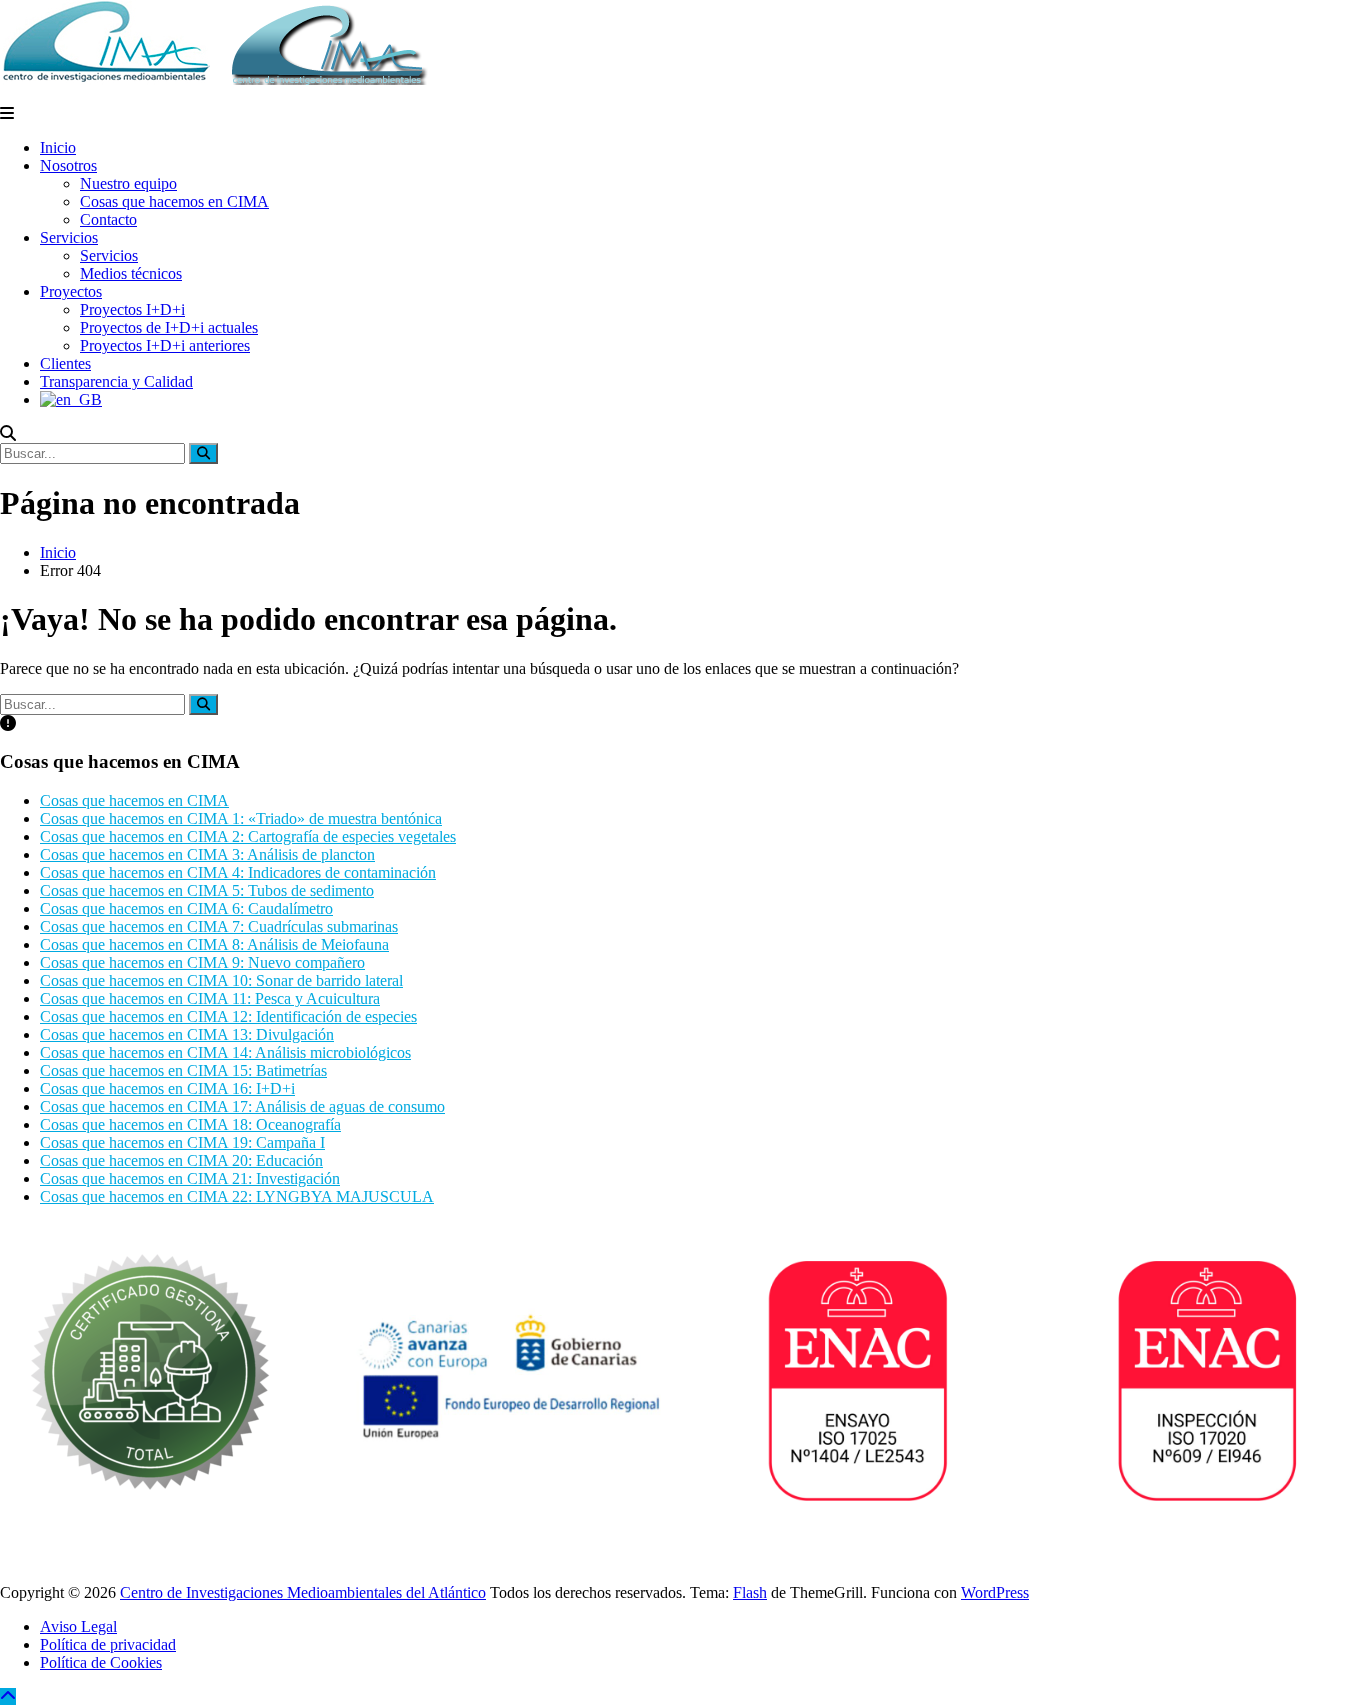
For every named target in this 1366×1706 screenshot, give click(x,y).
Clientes (65, 363)
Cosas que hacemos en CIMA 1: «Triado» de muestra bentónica (241, 818)
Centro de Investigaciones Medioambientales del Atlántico (303, 1592)
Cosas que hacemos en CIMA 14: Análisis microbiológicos (225, 1052)
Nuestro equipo (128, 183)
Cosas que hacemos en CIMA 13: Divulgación (187, 1034)
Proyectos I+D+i (132, 309)
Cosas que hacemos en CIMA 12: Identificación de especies (228, 1016)
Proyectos (71, 291)
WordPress (995, 1592)
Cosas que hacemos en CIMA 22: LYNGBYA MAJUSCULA (237, 1196)
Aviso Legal (78, 1626)
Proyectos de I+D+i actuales (169, 327)
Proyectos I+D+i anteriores (165, 345)
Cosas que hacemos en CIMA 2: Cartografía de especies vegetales (248, 836)
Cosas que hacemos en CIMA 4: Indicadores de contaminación (238, 872)
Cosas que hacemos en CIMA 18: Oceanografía (190, 1124)
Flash (750, 1592)
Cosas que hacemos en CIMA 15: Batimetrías (183, 1070)
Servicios (69, 237)
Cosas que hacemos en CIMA (174, 201)
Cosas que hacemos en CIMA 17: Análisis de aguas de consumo (242, 1106)
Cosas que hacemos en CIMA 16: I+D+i (167, 1088)
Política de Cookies (101, 1662)
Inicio (58, 147)
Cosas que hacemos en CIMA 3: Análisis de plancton (207, 854)
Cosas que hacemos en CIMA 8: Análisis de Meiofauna (214, 944)
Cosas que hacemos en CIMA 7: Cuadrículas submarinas (219, 926)
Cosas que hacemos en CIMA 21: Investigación (190, 1178)
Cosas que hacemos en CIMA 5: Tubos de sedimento (207, 890)
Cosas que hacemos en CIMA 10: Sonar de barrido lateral (221, 980)
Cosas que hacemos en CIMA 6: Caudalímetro (186, 908)
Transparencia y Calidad (116, 381)
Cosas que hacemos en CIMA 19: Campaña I (182, 1142)
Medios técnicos (131, 273)
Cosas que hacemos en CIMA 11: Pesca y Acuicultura (210, 998)
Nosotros (68, 165)
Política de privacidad (108, 1644)
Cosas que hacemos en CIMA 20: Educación (181, 1160)
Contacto (108, 219)
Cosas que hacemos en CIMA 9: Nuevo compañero (202, 962)
